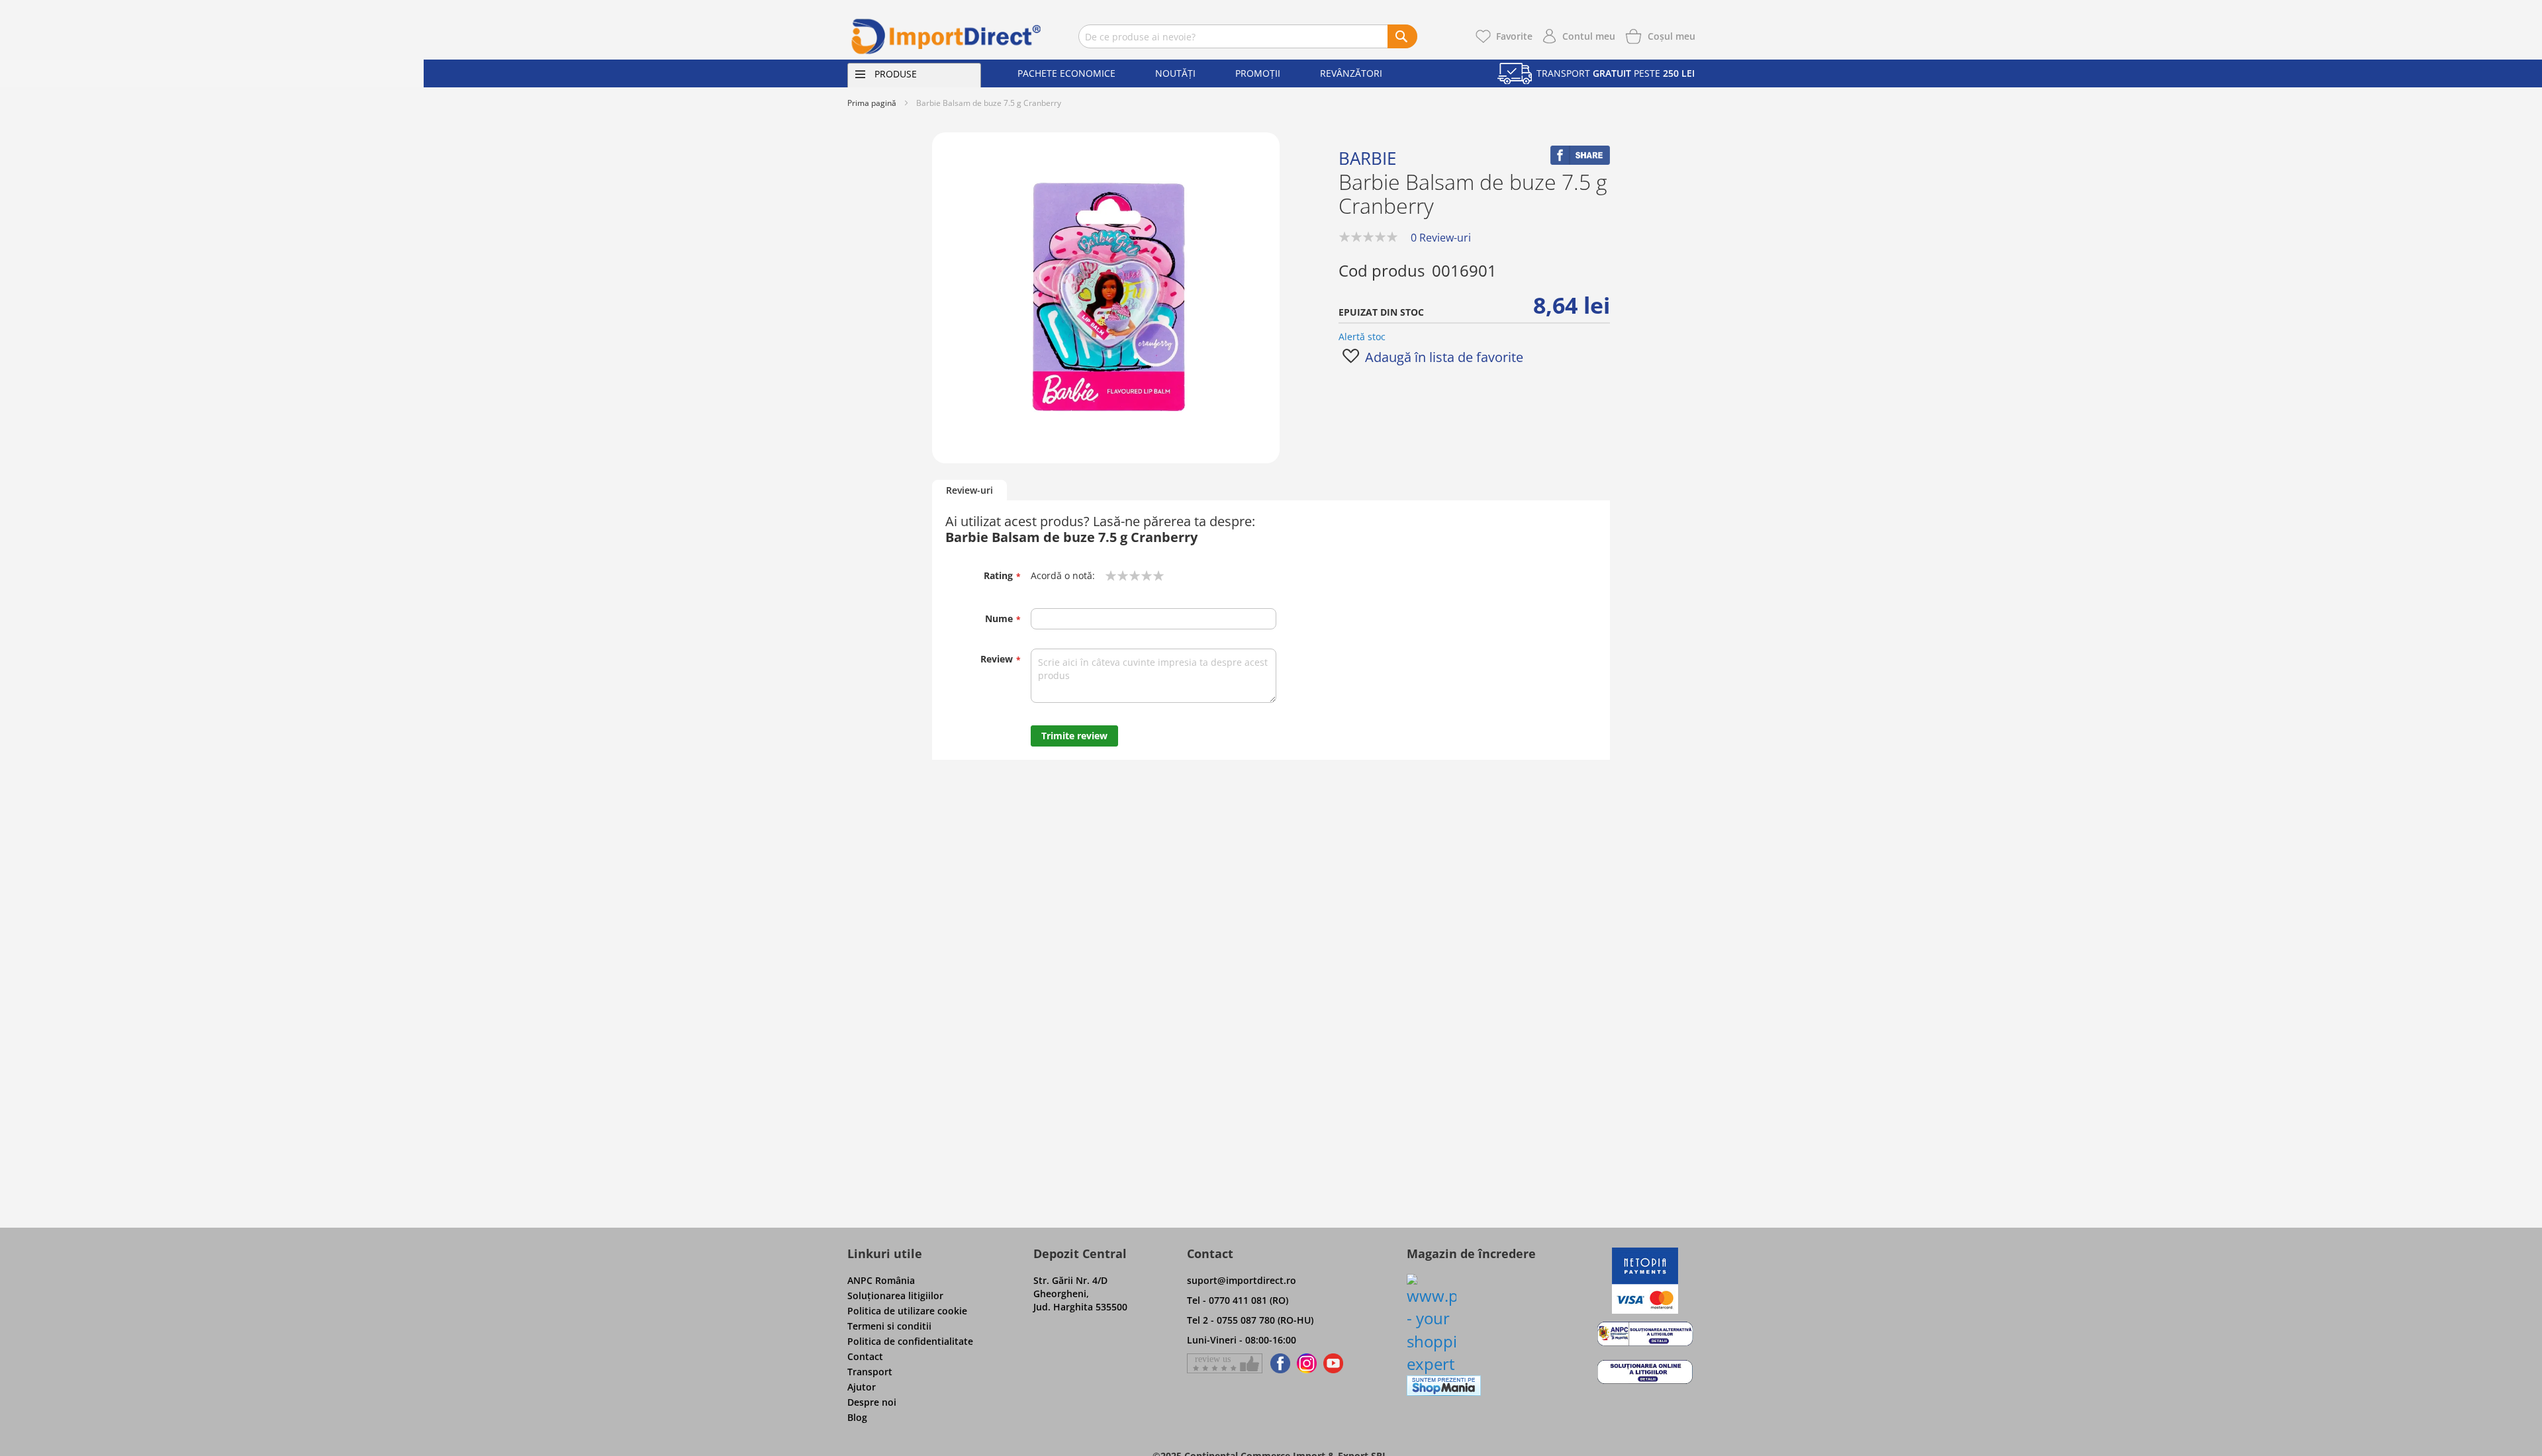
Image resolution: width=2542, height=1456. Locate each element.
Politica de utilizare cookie (907, 1311)
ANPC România (881, 1280)
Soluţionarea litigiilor (895, 1296)
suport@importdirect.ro (1242, 1280)
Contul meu (1589, 36)
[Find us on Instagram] (1307, 1363)
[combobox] (1248, 36)
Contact (865, 1356)
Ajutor (862, 1387)
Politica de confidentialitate (910, 1341)
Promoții (1258, 73)
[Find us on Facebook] (1278, 1363)
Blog (857, 1417)
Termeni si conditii (889, 1326)
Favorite (1514, 36)
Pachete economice (1066, 73)
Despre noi (872, 1402)
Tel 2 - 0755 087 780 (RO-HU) (1250, 1320)
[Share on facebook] (1580, 161)
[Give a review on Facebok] (1225, 1363)
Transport (870, 1372)
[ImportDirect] (947, 36)
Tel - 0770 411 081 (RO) (1238, 1300)
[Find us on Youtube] (1333, 1363)
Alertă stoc (1362, 337)
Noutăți (1175, 73)
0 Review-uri (1441, 238)
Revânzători (1351, 73)
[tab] (969, 491)
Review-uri (969, 490)
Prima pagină (872, 103)
